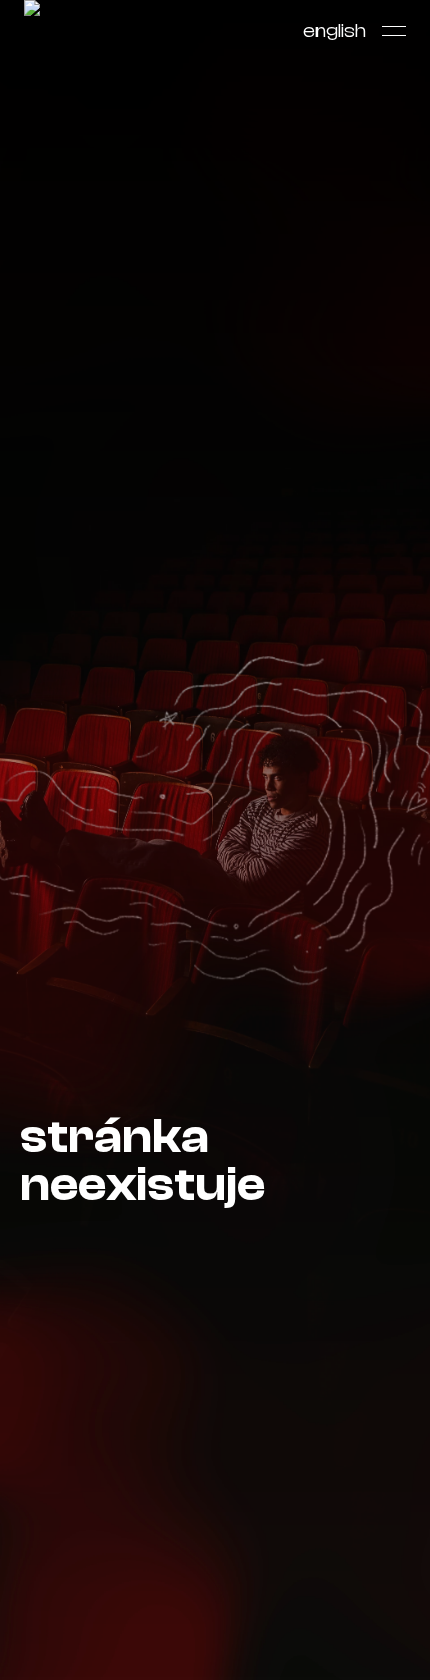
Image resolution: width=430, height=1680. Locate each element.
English (334, 30)
